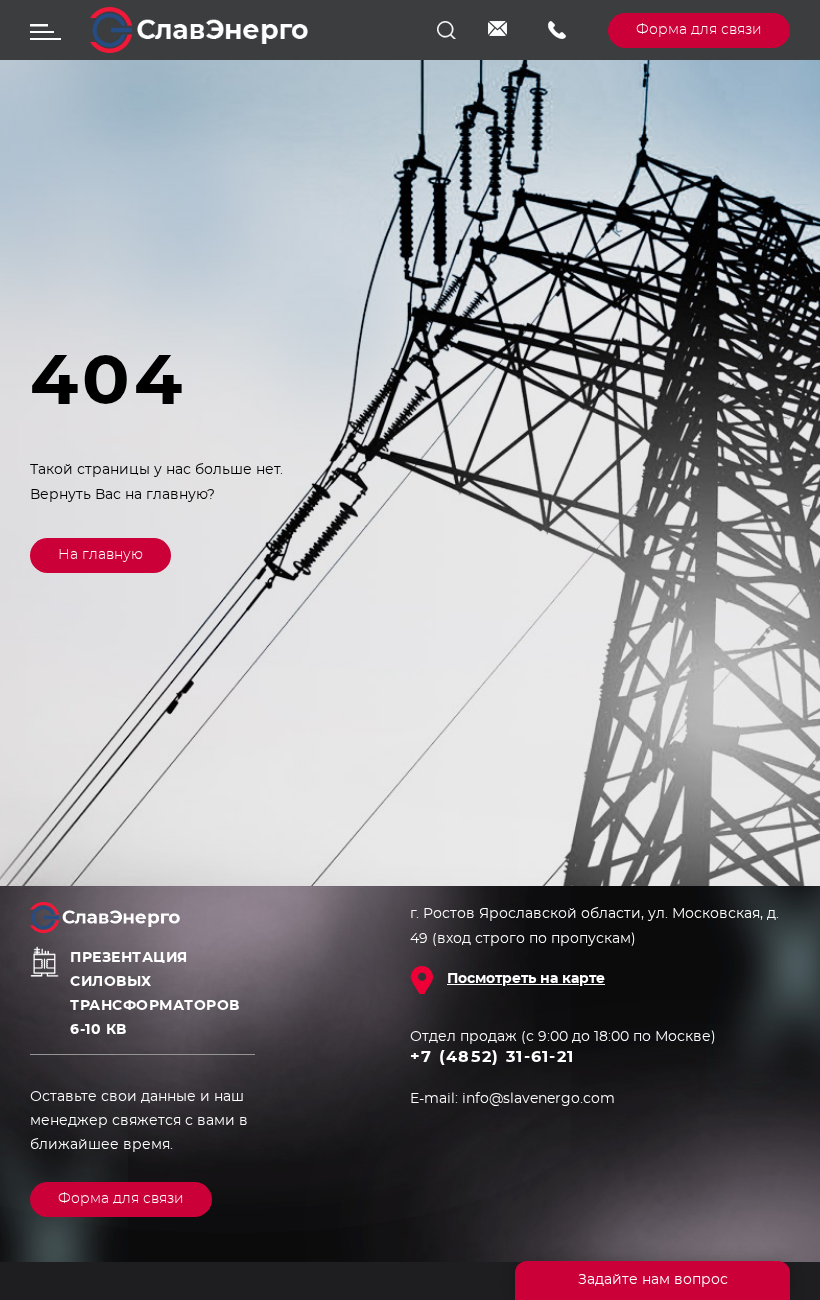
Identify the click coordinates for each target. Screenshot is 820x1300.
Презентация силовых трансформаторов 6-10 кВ (155, 994)
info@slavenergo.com (503, 30)
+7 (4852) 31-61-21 (563, 30)
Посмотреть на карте (526, 979)
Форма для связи (699, 30)
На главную (100, 555)
